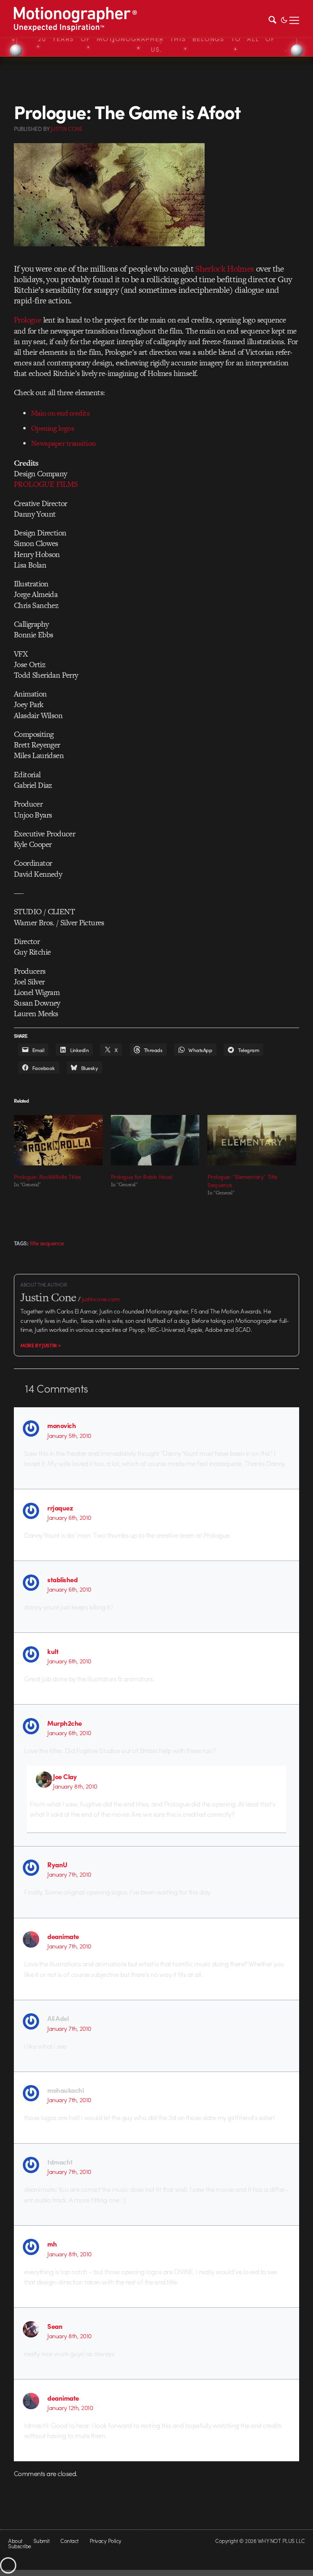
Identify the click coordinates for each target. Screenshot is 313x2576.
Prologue (28, 320)
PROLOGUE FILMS (46, 484)
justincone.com (101, 1299)
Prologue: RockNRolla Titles (47, 1176)
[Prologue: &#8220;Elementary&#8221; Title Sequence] (252, 1140)
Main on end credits (60, 413)
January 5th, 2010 (69, 1435)
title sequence (47, 1243)
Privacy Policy (106, 2541)
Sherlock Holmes (225, 269)
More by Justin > (41, 1345)
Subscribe (19, 2546)
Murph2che (64, 1723)
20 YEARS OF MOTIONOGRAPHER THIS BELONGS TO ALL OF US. (156, 44)
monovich (62, 1425)
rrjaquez (60, 1508)
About (15, 2541)
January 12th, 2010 (70, 2408)
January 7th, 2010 (69, 1874)
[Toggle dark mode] (284, 19)
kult (53, 1651)
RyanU (57, 1864)
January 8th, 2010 (75, 1786)
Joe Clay (65, 1776)
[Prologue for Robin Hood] (155, 1140)
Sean (55, 2326)
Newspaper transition (63, 443)
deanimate (63, 1936)
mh (52, 2244)
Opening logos (53, 428)
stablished (62, 1579)
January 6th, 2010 (69, 1517)
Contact (69, 2541)
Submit (42, 2541)
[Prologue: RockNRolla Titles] (58, 1140)
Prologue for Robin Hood (142, 1176)
